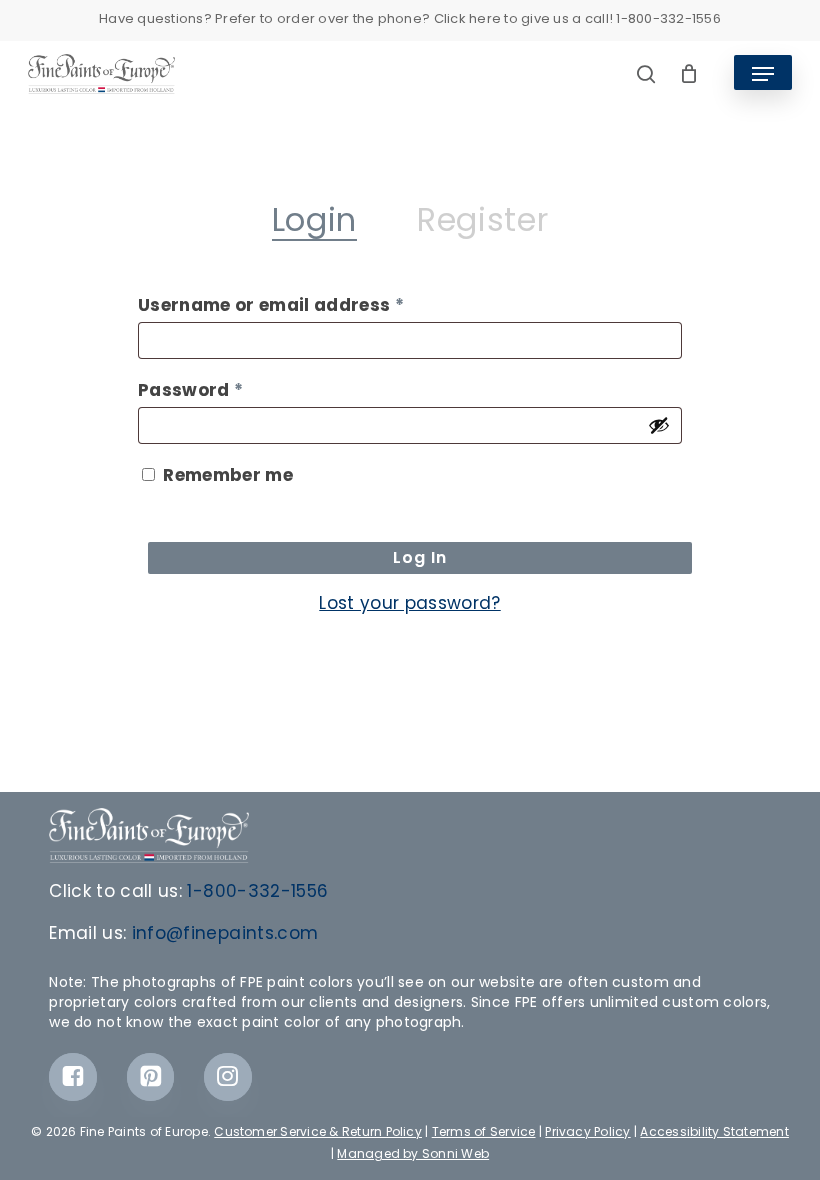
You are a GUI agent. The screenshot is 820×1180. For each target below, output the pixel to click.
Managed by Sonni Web (413, 1153)
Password (231, 389)
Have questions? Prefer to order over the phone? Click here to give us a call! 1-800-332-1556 (410, 18)
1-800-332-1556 (257, 891)
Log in (420, 557)
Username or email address (312, 304)
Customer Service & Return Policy (318, 1131)
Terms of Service (484, 1131)
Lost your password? (409, 603)
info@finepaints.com (225, 933)
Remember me (228, 475)
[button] (763, 74)
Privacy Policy (587, 1131)
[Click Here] (73, 1077)
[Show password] (659, 425)
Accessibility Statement (714, 1131)
